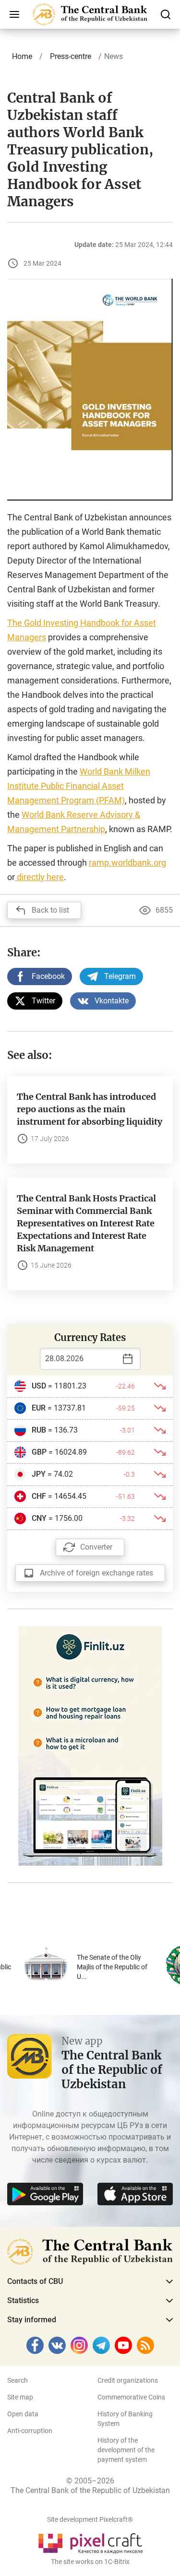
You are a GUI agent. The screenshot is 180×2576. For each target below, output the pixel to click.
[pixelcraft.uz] (90, 2542)
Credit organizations (128, 2380)
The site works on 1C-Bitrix (90, 2562)
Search (18, 2380)
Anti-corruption (30, 2431)
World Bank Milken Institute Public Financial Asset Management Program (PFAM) (79, 786)
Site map (20, 2397)
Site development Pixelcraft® (90, 2519)
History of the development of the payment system (126, 2450)
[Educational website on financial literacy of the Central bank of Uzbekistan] (90, 1745)
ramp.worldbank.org (127, 863)
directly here (39, 877)
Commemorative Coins (131, 2397)
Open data (23, 2414)
